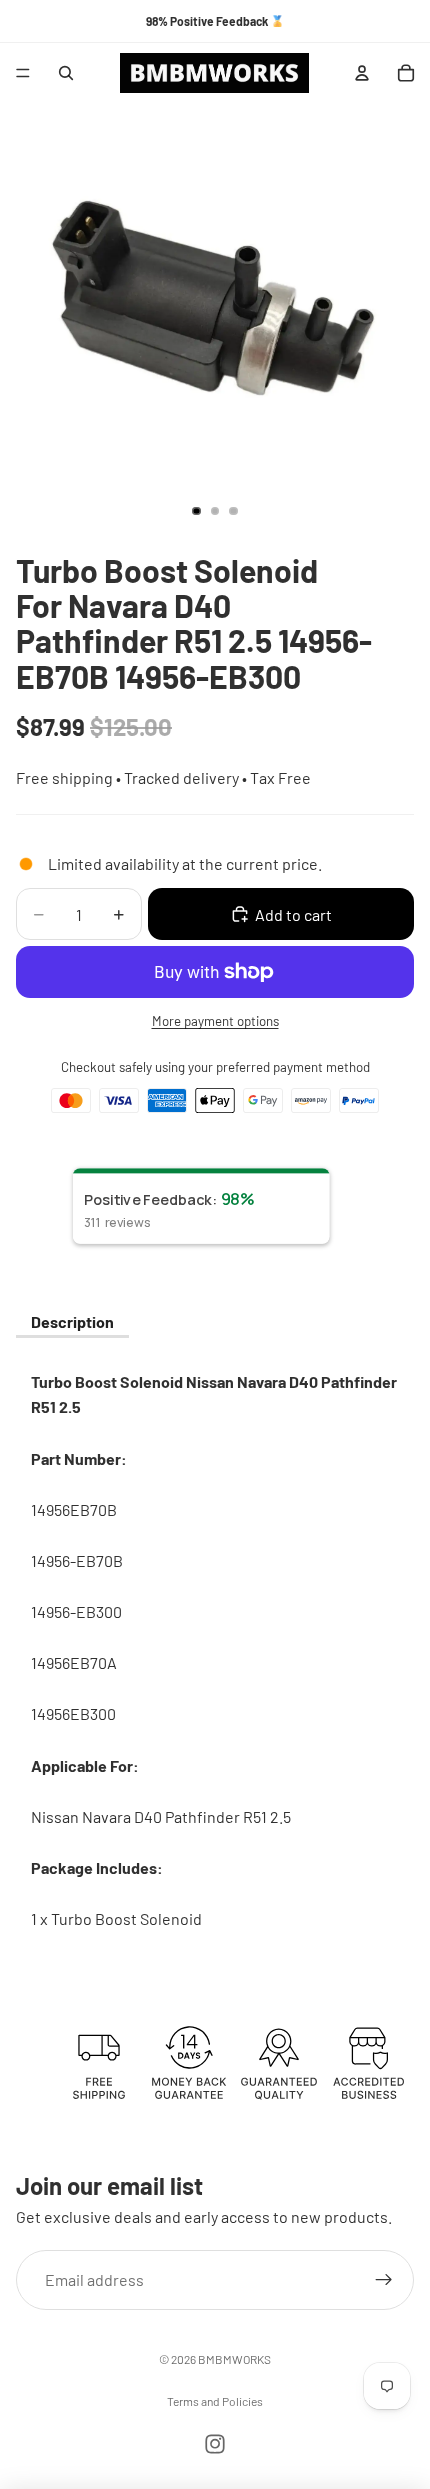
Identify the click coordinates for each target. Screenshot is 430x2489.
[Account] (362, 73)
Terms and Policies (215, 2401)
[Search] (66, 73)
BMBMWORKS (234, 2359)
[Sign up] (384, 2279)
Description (72, 1321)
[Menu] (23, 73)
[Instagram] (215, 2444)
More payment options (215, 1021)
